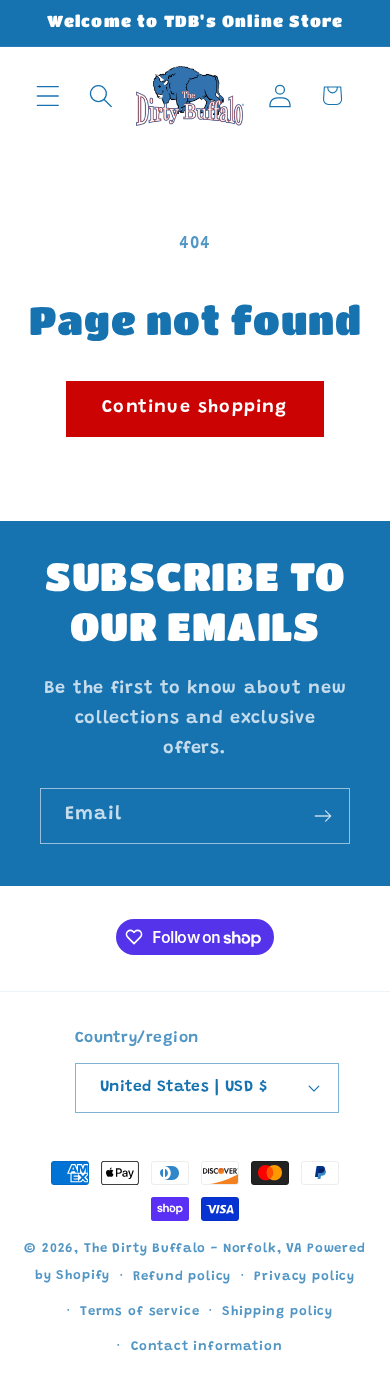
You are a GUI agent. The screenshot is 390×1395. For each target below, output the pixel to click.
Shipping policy (277, 1311)
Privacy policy (304, 1276)
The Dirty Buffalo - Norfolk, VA (193, 1248)
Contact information (207, 1346)
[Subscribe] (322, 816)
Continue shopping (194, 408)
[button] (48, 95)
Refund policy (182, 1276)
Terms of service (139, 1311)
